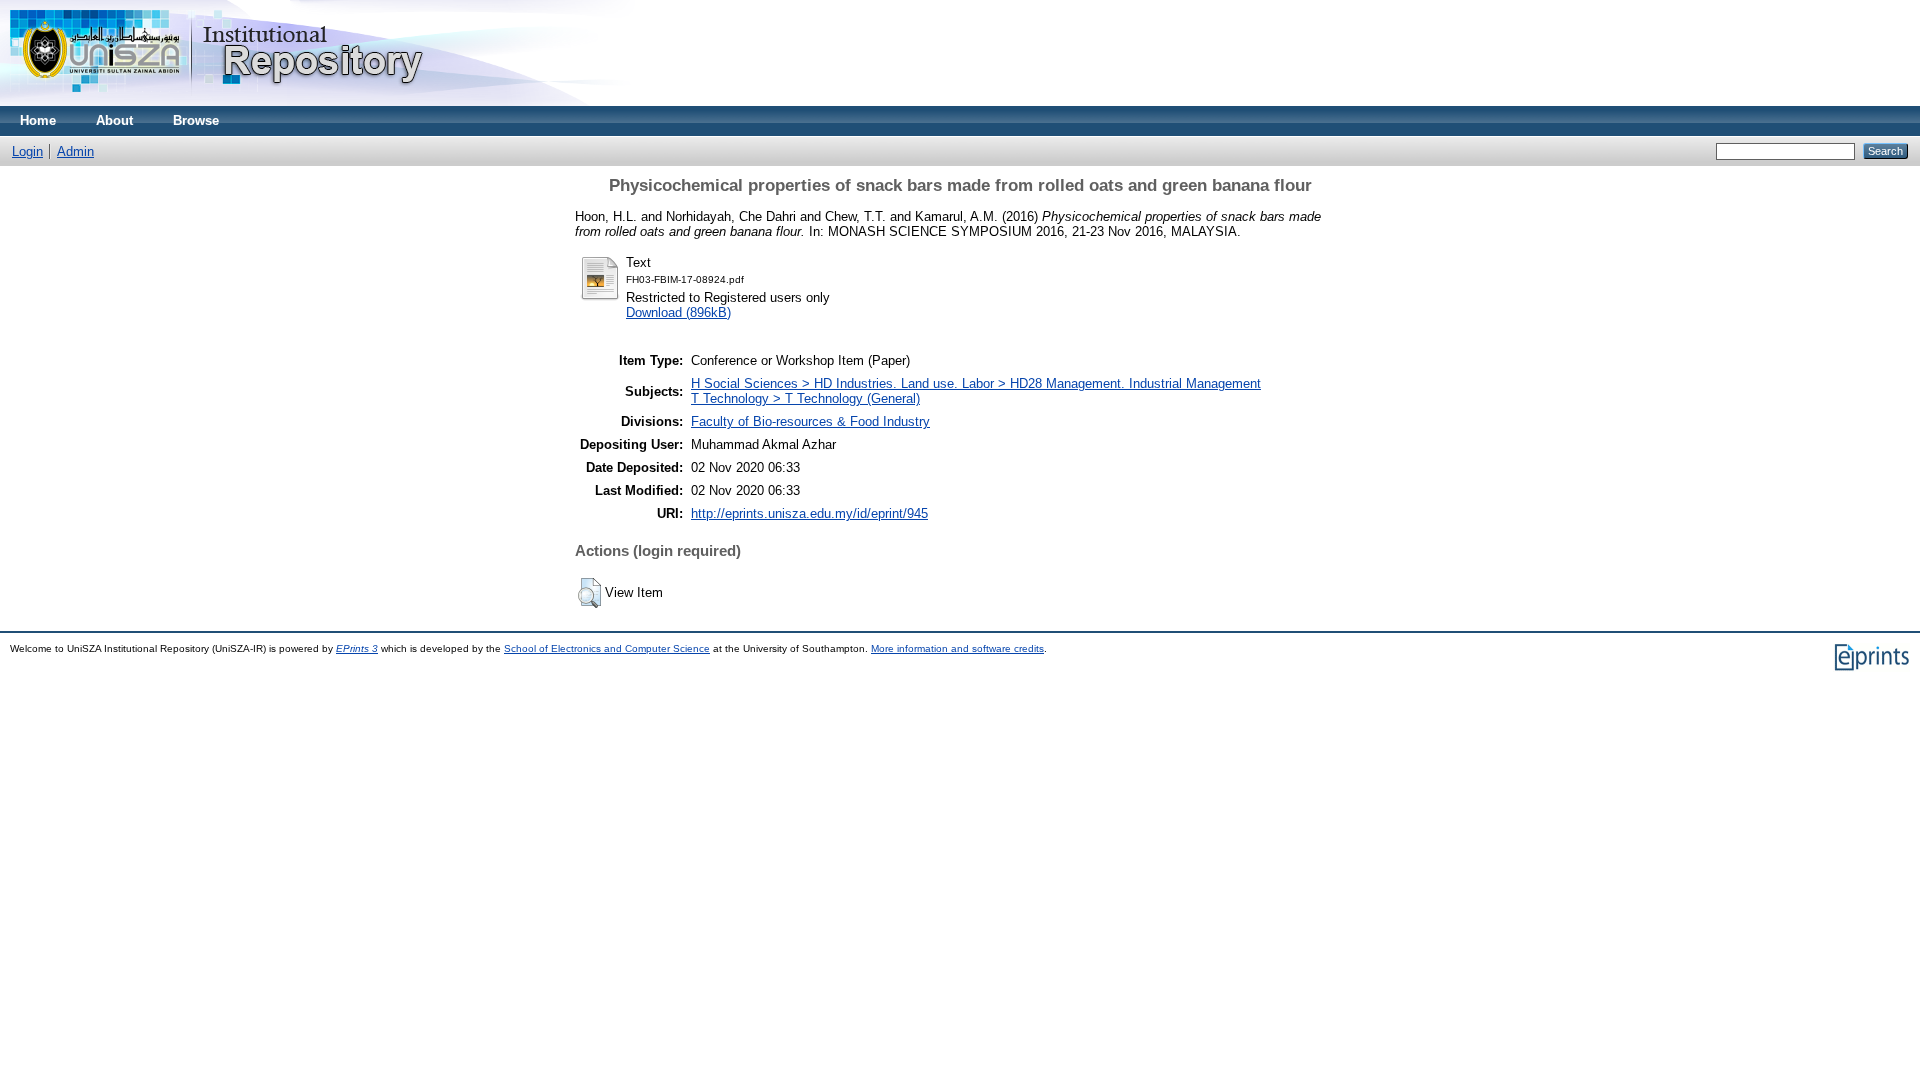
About (114, 120)
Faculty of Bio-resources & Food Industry (810, 421)
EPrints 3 (357, 648)
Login (27, 151)
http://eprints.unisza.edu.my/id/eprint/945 (809, 513)
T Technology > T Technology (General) (805, 398)
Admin (75, 151)
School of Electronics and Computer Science (607, 648)
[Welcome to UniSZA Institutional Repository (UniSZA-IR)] (218, 101)
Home (38, 120)
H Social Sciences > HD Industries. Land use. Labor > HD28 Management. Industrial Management (976, 383)
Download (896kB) (678, 312)
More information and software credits (957, 648)
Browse (196, 120)
